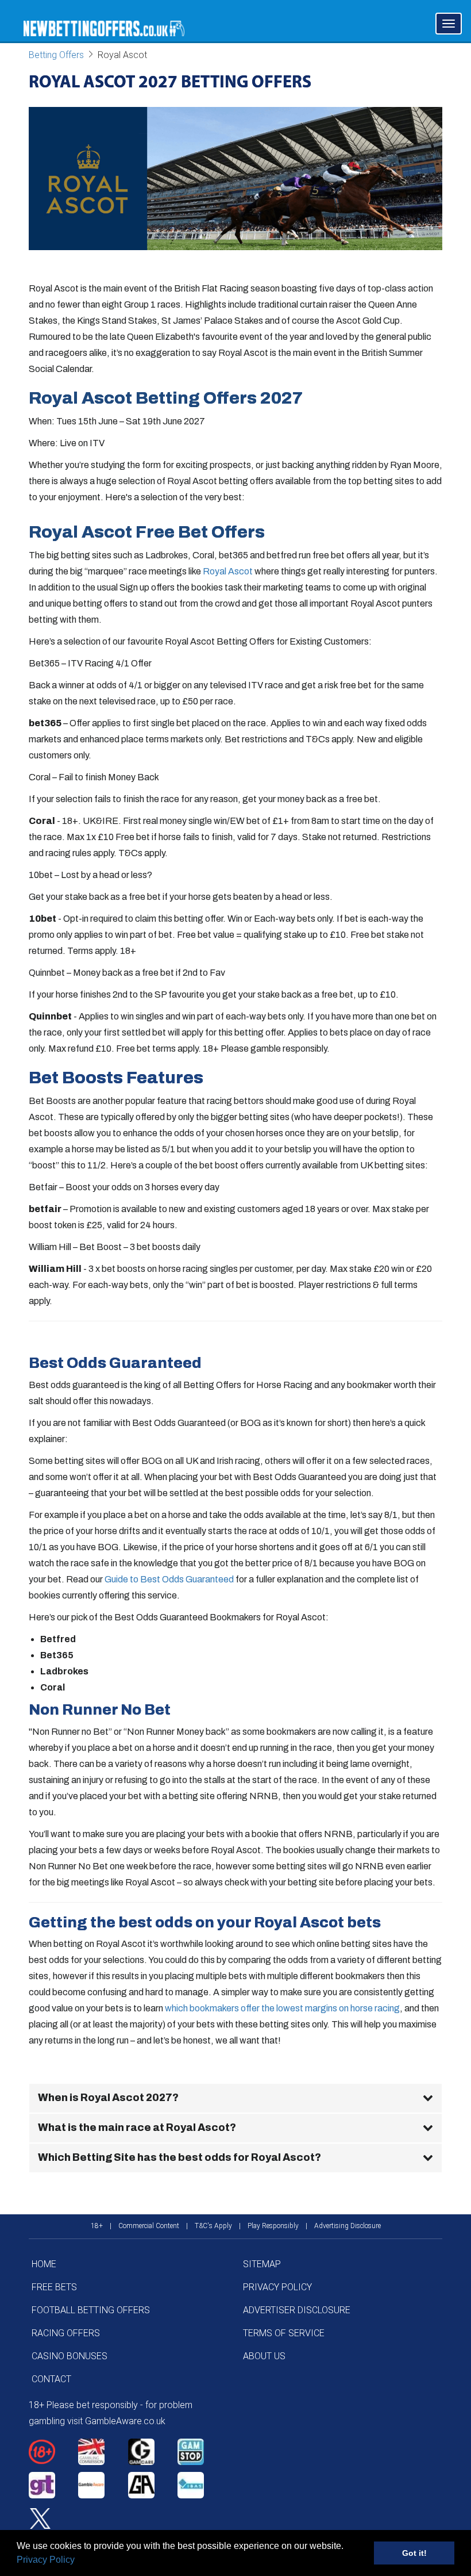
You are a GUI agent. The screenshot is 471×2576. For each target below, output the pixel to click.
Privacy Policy (46, 2560)
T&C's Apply (213, 2226)
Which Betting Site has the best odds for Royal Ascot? (179, 2157)
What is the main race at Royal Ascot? (137, 2127)
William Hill (55, 1269)
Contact (51, 2379)
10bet (43, 919)
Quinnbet (50, 1016)
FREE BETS (54, 2287)
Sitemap (262, 2264)
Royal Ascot (228, 571)
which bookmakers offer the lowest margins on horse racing (282, 2008)
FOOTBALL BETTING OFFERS (91, 2310)
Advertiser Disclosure (297, 2310)
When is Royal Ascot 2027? (108, 2098)
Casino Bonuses (70, 2356)
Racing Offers (66, 2333)
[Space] (53, 2452)
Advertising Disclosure (348, 2226)
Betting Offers (56, 55)
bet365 (45, 723)
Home (44, 2264)
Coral (42, 821)
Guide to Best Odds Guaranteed (169, 1579)
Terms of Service (284, 2333)
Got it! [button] (414, 2553)
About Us (264, 2356)
